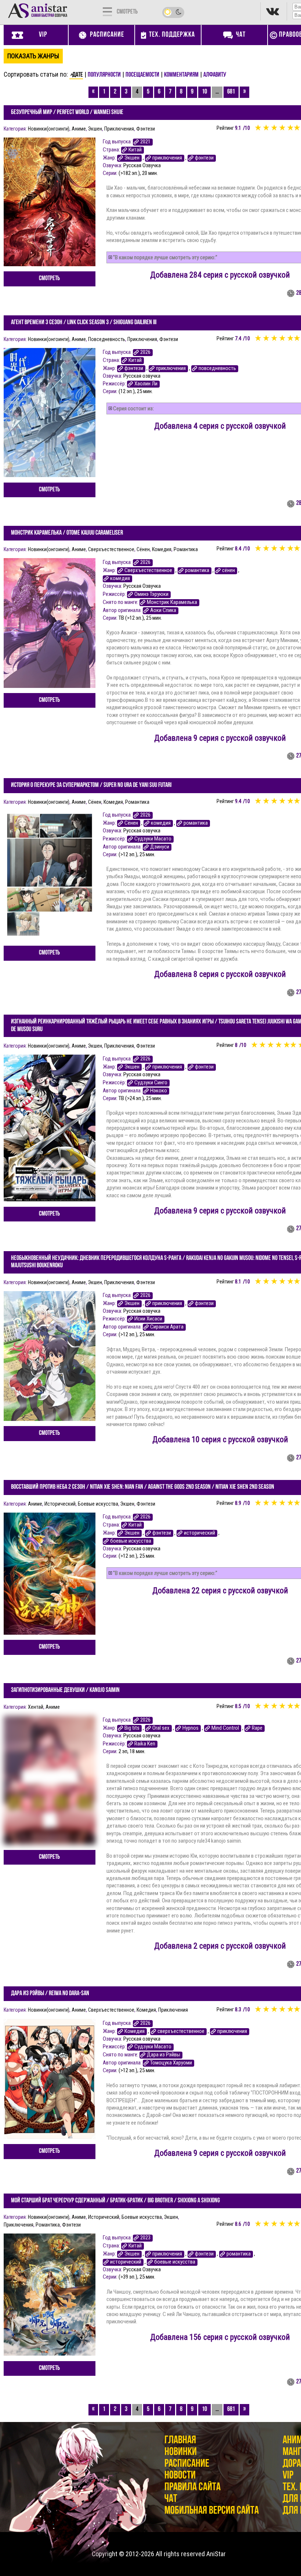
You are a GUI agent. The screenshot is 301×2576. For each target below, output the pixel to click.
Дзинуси (160, 847)
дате (78, 75)
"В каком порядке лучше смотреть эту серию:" (165, 257)
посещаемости (142, 75)
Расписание (187, 2464)
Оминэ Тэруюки (151, 594)
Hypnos (191, 1728)
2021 (145, 142)
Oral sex (161, 1728)
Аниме (79, 129)
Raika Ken (145, 1744)
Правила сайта (193, 2487)
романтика (197, 570)
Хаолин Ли (146, 384)
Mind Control (225, 1728)
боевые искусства (131, 1541)
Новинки (181, 2452)
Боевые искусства (98, 1504)
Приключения (119, 129)
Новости (180, 2476)
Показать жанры (33, 56)
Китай (135, 150)
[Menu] (107, 11)
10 (204, 92)
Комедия (162, 549)
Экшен (95, 129)
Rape (257, 1728)
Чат (171, 2499)
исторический (200, 1533)
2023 (145, 2238)
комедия (120, 578)
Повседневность (107, 339)
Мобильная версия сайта (212, 2511)
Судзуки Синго (151, 1083)
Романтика (186, 549)
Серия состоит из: (133, 408)
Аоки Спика (163, 610)
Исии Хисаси (148, 1319)
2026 (145, 352)
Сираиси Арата (167, 1327)
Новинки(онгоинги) (49, 129)
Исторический (60, 1504)
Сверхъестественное (111, 549)
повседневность (217, 368)
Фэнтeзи (146, 129)
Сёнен (143, 549)
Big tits (132, 1728)
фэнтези (204, 158)
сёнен (229, 570)
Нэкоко (159, 1091)
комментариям (181, 75)
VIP (288, 2476)
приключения (167, 158)
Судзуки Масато (153, 839)
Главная (180, 2441)
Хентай (36, 1707)
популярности (104, 75)
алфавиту (215, 75)
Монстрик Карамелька (172, 602)
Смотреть (49, 279)
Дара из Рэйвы (164, 2055)
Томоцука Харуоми (171, 2063)
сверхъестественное (181, 2031)
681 (231, 92)
